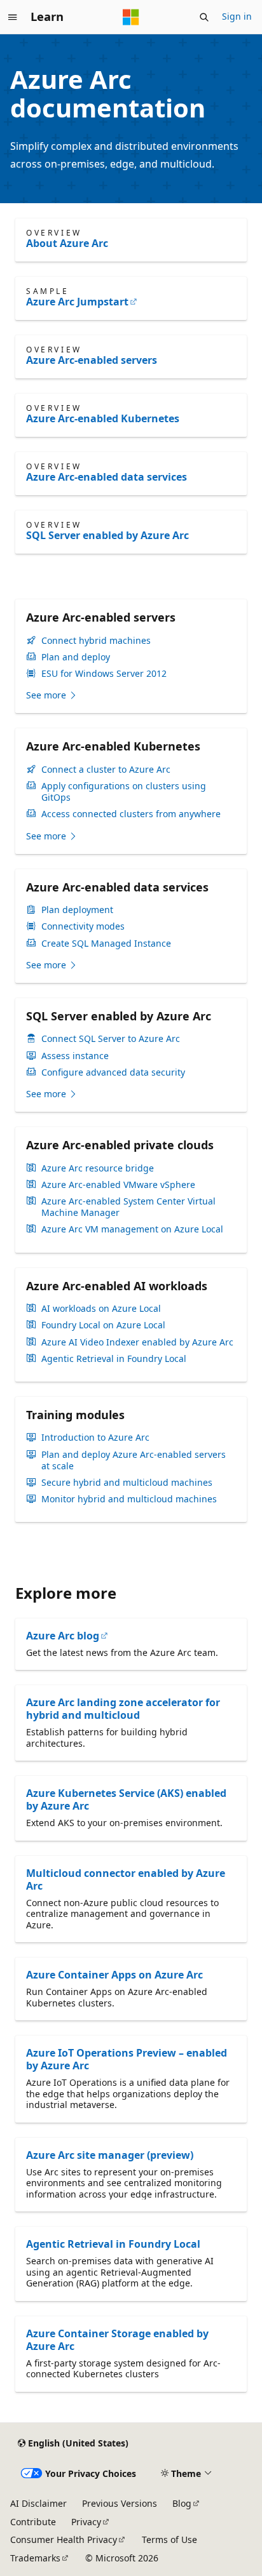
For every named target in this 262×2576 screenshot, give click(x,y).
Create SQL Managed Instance (106, 944)
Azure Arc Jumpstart (77, 302)
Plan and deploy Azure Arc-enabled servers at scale (134, 1460)
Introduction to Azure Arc (95, 1438)
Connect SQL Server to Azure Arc (111, 1039)
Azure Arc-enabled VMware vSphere (118, 1185)
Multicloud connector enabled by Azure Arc (126, 1879)
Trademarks (35, 2558)
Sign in (237, 16)
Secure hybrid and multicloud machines (127, 1483)
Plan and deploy (76, 657)
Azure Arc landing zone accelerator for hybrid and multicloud (123, 1709)
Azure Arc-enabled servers (92, 360)
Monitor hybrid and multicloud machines (129, 1499)
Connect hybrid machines (96, 641)
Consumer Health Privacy (64, 2539)
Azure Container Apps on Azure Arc (114, 1975)
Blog (182, 2503)
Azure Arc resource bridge (98, 1168)
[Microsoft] (131, 17)
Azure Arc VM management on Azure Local (132, 1229)
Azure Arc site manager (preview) (110, 2155)
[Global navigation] (13, 17)
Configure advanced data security (113, 1072)
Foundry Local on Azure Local (103, 1325)
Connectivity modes (83, 926)
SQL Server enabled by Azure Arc (107, 535)
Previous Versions (120, 2503)
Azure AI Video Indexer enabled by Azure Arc (137, 1342)
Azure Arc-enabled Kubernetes (103, 418)
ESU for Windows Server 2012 (104, 674)
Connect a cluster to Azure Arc (106, 770)
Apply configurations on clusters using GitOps (124, 792)
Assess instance (75, 1056)
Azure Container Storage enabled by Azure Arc (117, 2340)
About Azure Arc (67, 243)
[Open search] (204, 17)
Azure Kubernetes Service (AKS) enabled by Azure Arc (126, 1799)
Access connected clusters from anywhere (131, 814)
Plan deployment (77, 910)
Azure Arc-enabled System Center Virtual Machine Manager (128, 1207)
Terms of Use (169, 2539)
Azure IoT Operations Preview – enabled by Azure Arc (127, 2059)
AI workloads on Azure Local (101, 1309)
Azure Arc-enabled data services (107, 477)
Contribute (33, 2522)
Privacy (86, 2522)
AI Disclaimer (38, 2503)
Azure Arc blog (63, 1636)
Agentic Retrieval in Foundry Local (114, 1359)
